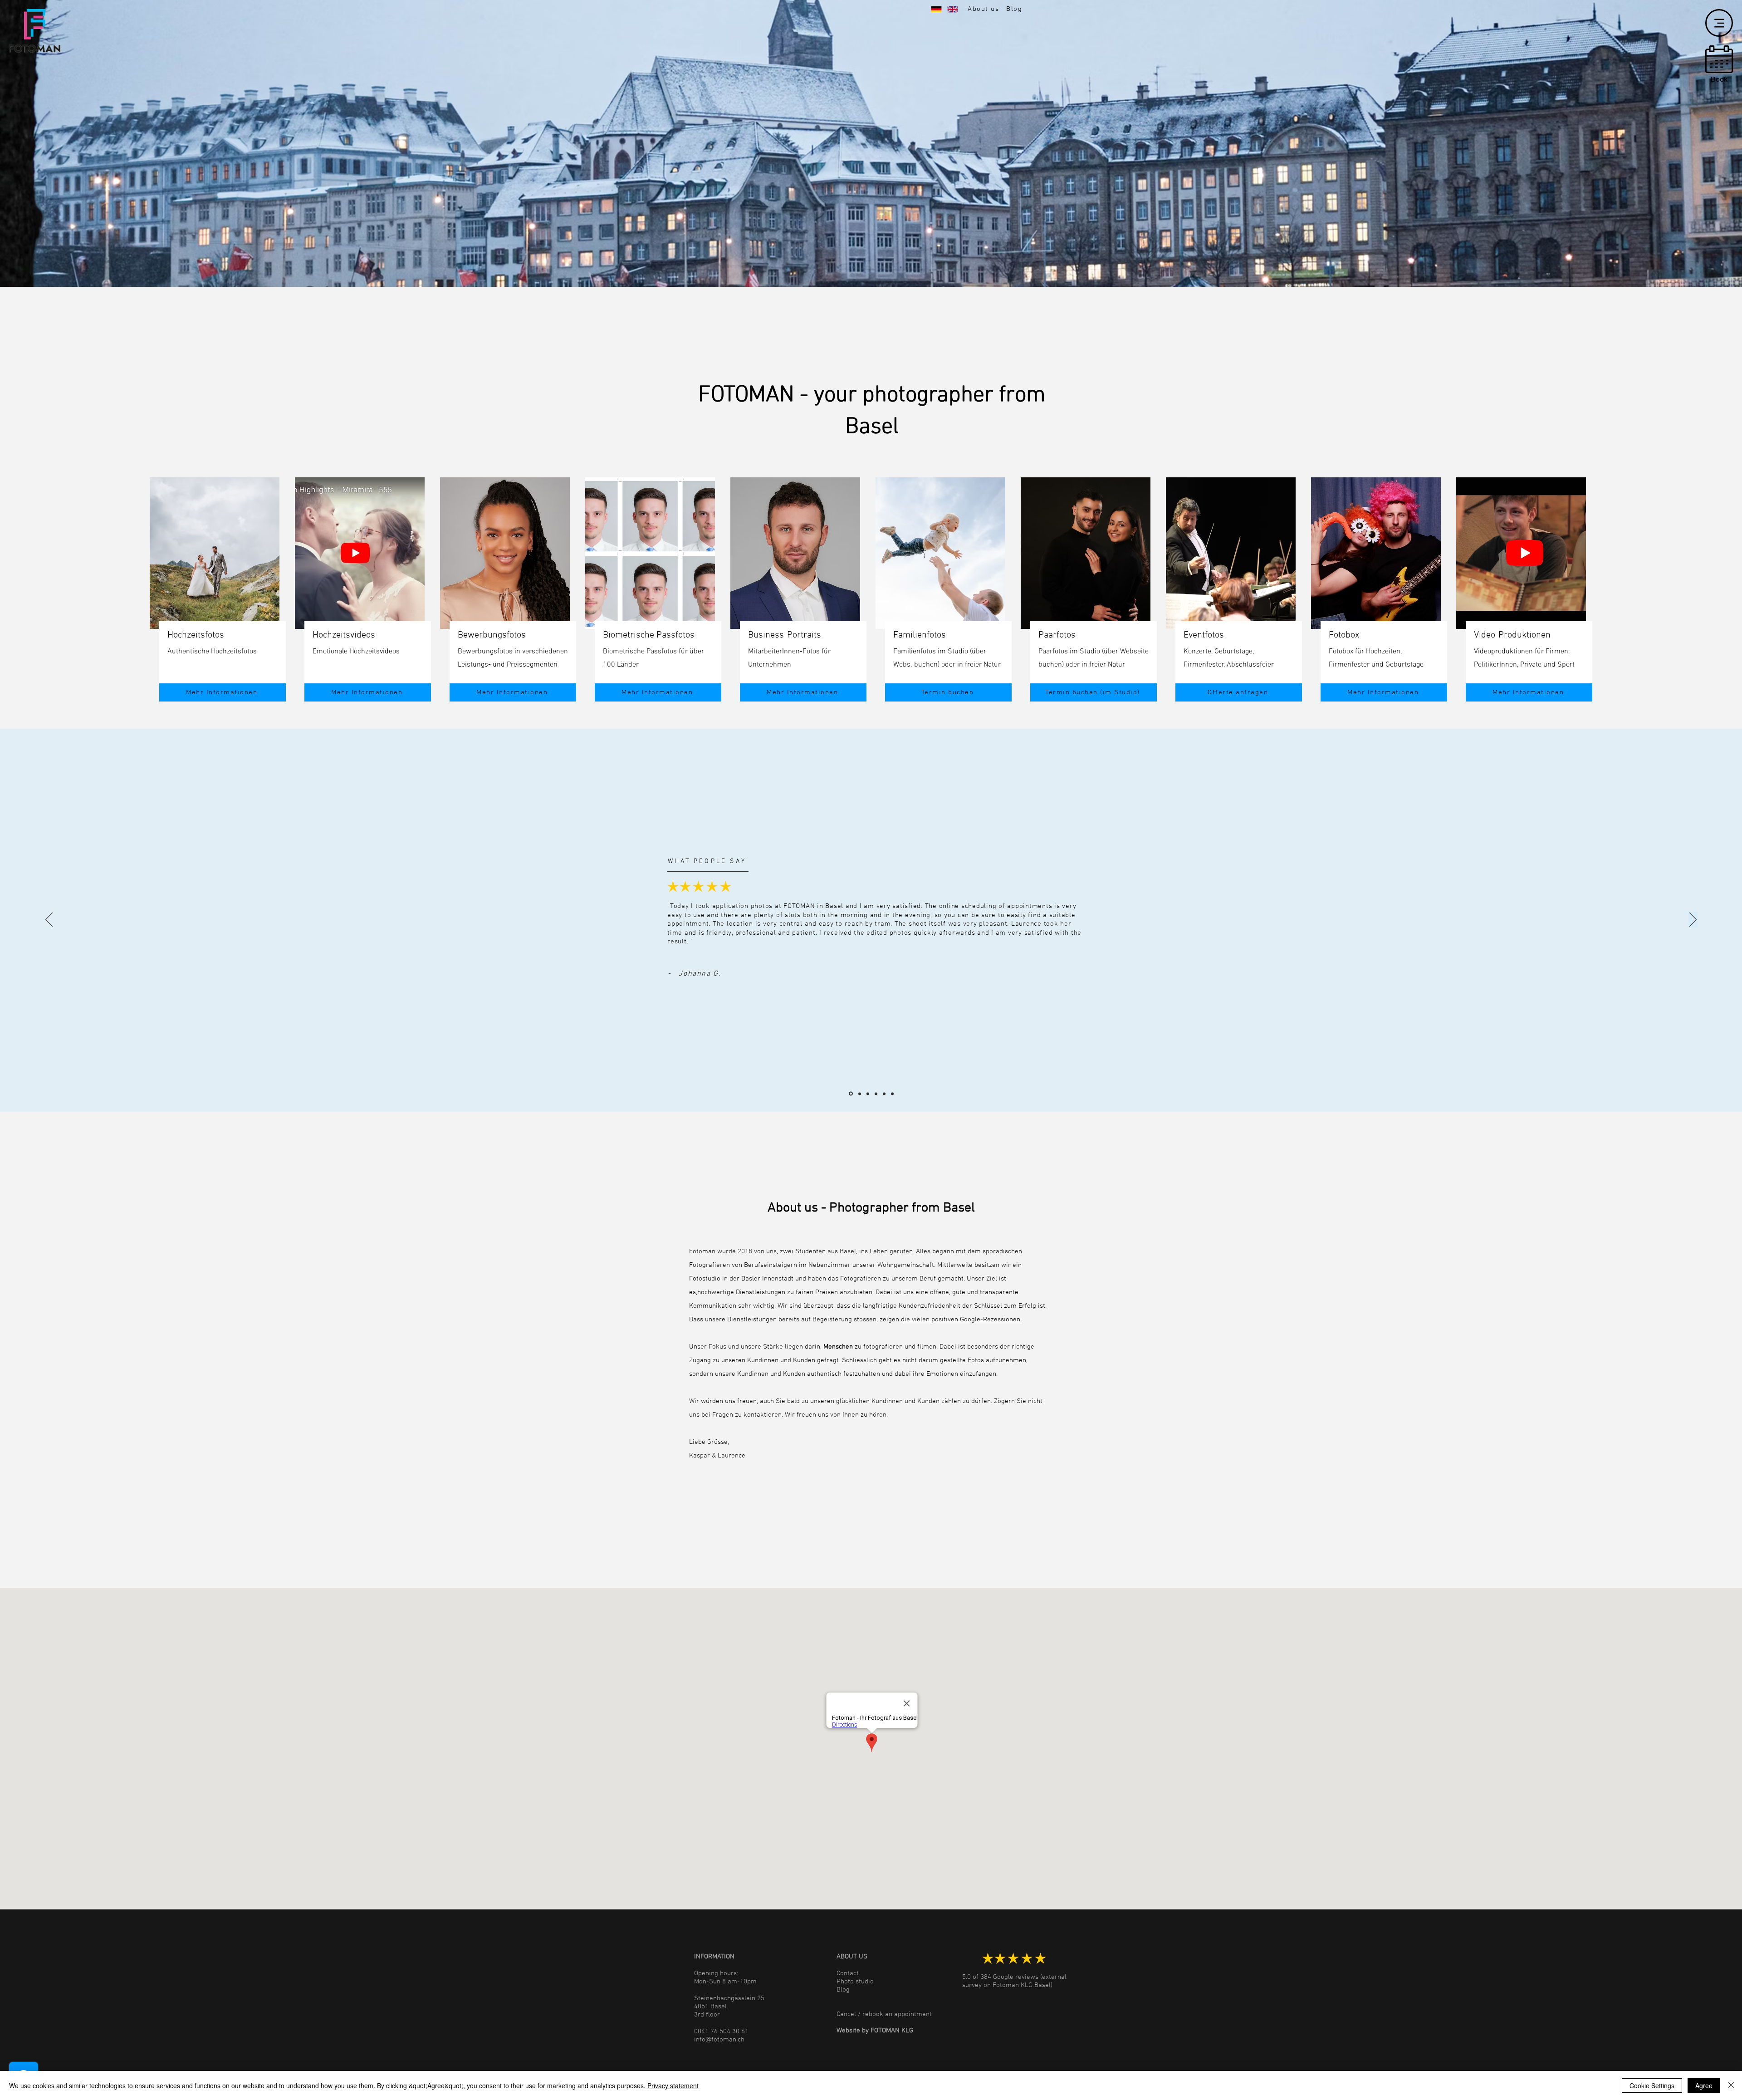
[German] (940, 9)
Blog (843, 1990)
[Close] (1731, 2085)
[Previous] (49, 920)
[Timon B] (892, 1094)
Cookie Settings (1652, 2085)
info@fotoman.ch (719, 2040)
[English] (956, 9)
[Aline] (876, 1094)
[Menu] (1719, 23)
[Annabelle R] (868, 1094)
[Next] (1693, 920)
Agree (1704, 2085)
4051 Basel (710, 2007)
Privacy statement (673, 2085)
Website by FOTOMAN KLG (875, 2031)
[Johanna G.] (850, 1094)
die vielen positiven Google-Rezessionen (961, 1320)
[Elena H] (859, 1094)
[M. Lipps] (884, 1094)
